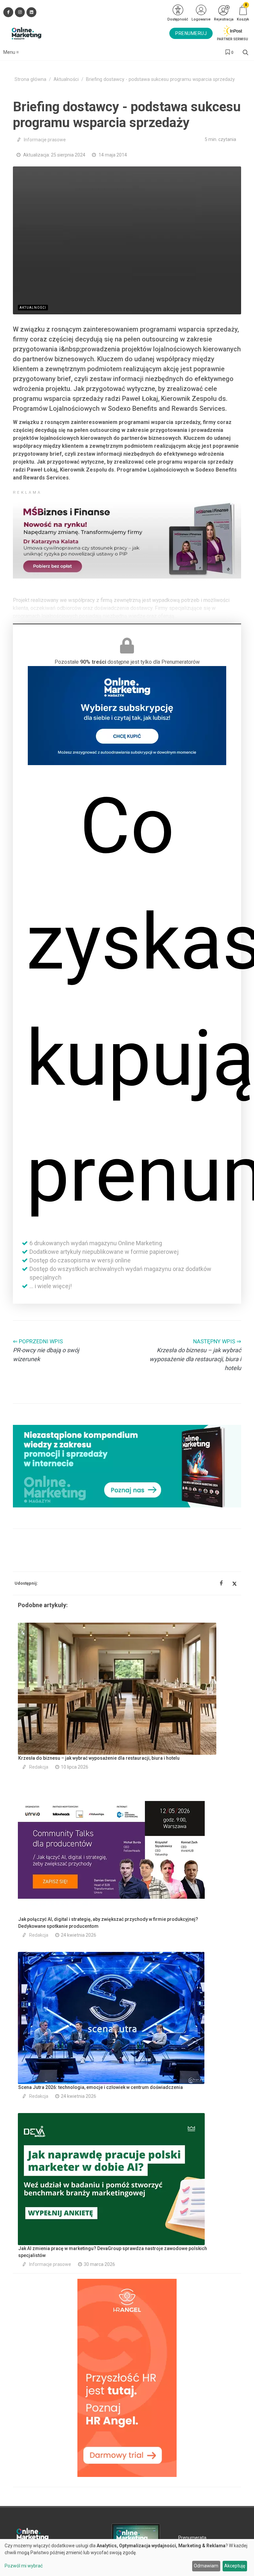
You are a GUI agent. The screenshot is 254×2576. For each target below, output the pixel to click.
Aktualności (66, 79)
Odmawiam (206, 2566)
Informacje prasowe (45, 140)
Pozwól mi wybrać (24, 2566)
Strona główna (30, 79)
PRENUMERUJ (191, 33)
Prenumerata (192, 2538)
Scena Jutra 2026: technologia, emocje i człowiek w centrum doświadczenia (101, 2087)
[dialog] (127, 2558)
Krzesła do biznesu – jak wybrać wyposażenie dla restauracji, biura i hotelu (99, 1758)
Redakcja (39, 1767)
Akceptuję (235, 2566)
